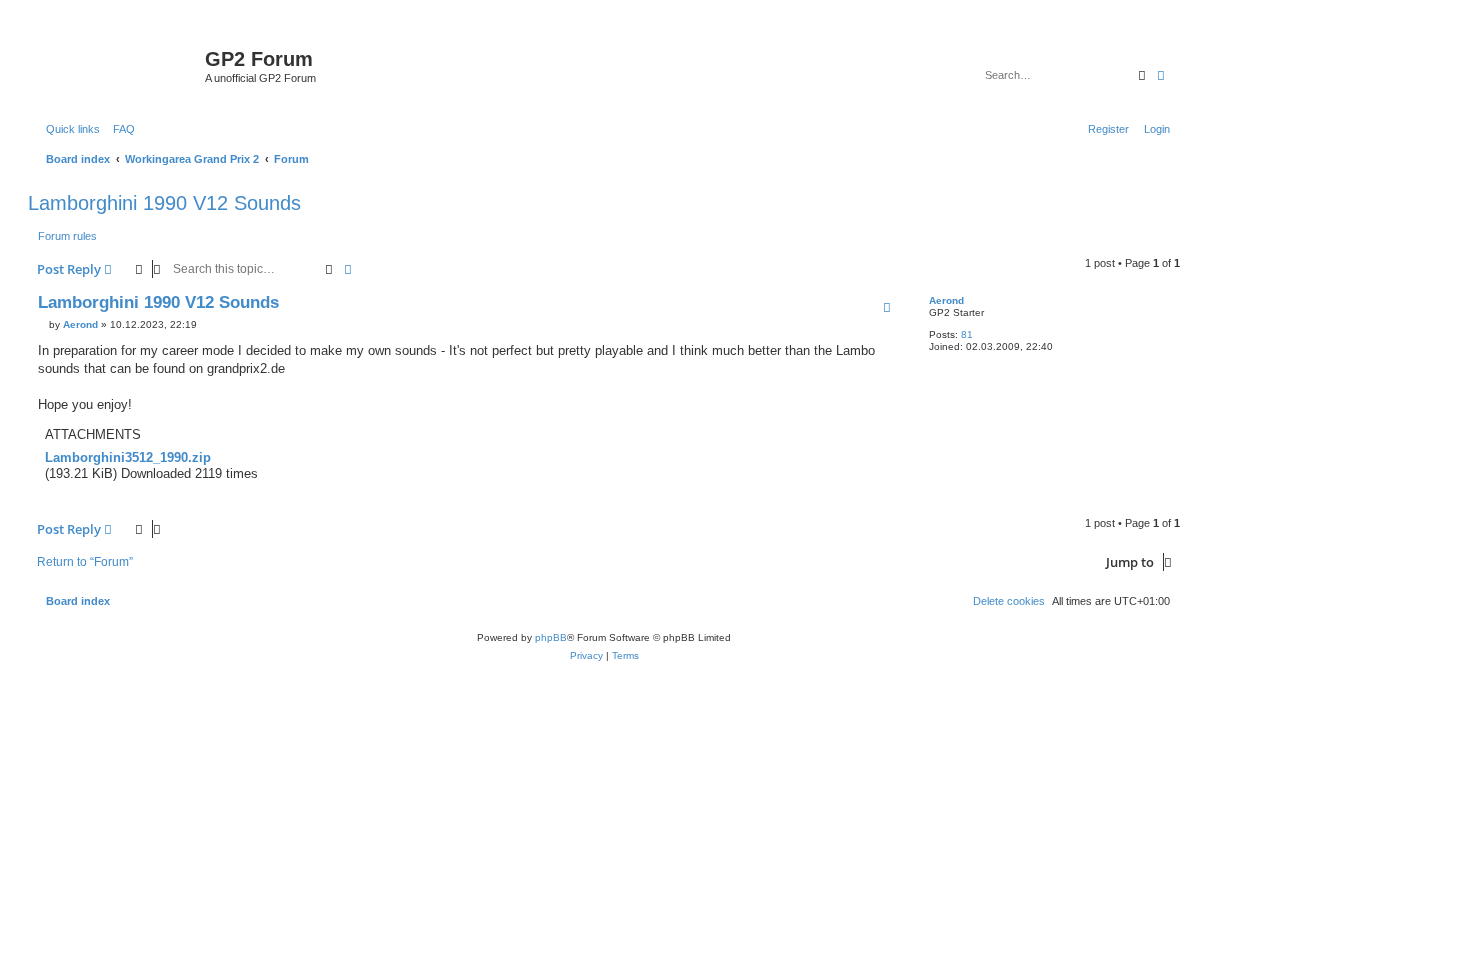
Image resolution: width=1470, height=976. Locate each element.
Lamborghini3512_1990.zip (128, 458)
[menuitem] (120, 129)
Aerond (946, 300)
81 (967, 334)
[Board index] (119, 65)
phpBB (551, 637)
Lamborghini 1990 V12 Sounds (164, 203)
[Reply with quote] (887, 307)
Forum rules (67, 236)
